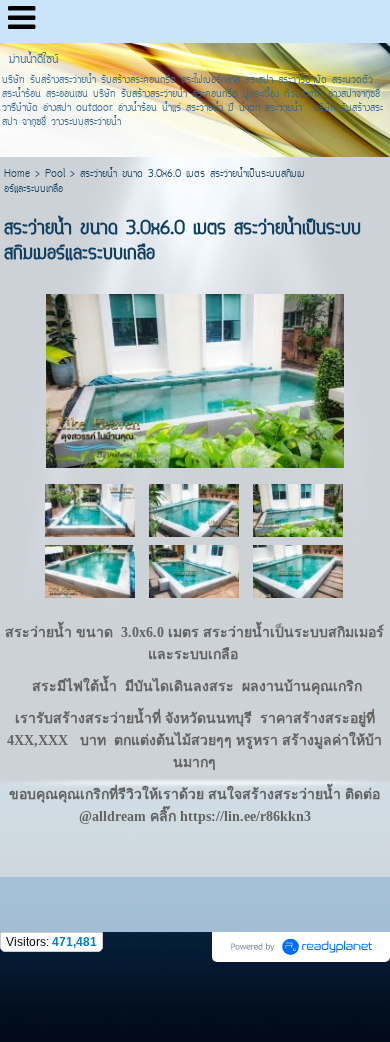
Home (17, 174)
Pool (55, 174)
